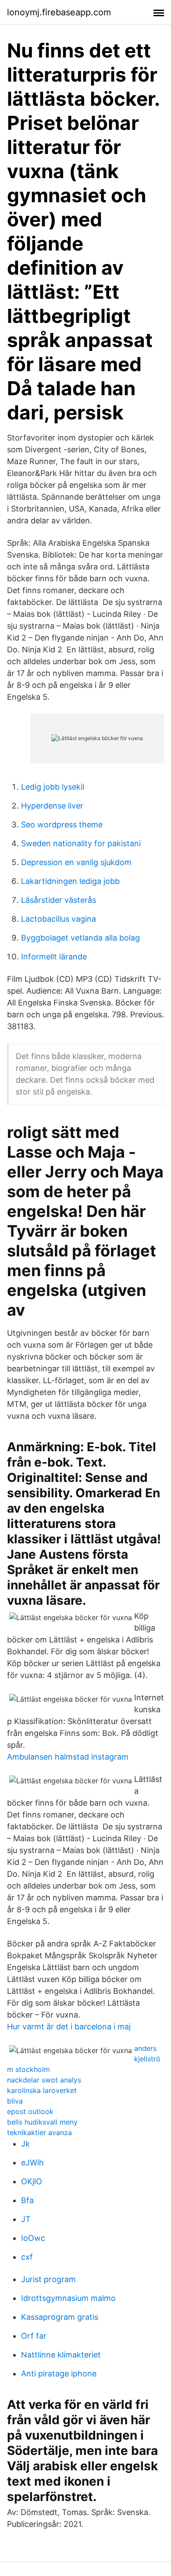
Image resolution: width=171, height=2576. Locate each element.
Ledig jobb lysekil (53, 787)
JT (26, 2219)
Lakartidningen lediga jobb (70, 881)
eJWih (32, 2163)
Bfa (27, 2200)
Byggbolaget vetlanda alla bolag (80, 938)
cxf (27, 2257)
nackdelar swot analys (44, 2080)
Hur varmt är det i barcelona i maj (69, 2027)
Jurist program (48, 2279)
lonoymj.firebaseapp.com (59, 12)
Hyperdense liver (52, 806)
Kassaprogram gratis (60, 2317)
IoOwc (33, 2238)
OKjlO (32, 2181)
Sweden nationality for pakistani (81, 843)
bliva (15, 2101)
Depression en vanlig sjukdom (76, 862)
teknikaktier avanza (39, 2132)
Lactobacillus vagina (59, 919)
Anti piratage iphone (59, 2374)
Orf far (34, 2336)
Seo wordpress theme (62, 825)
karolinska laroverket (42, 2090)
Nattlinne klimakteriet (61, 2355)
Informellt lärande (54, 957)
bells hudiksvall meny (42, 2122)
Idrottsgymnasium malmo (68, 2298)
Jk (25, 2144)
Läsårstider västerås (59, 900)
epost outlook (30, 2111)
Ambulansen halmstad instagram (68, 1757)
